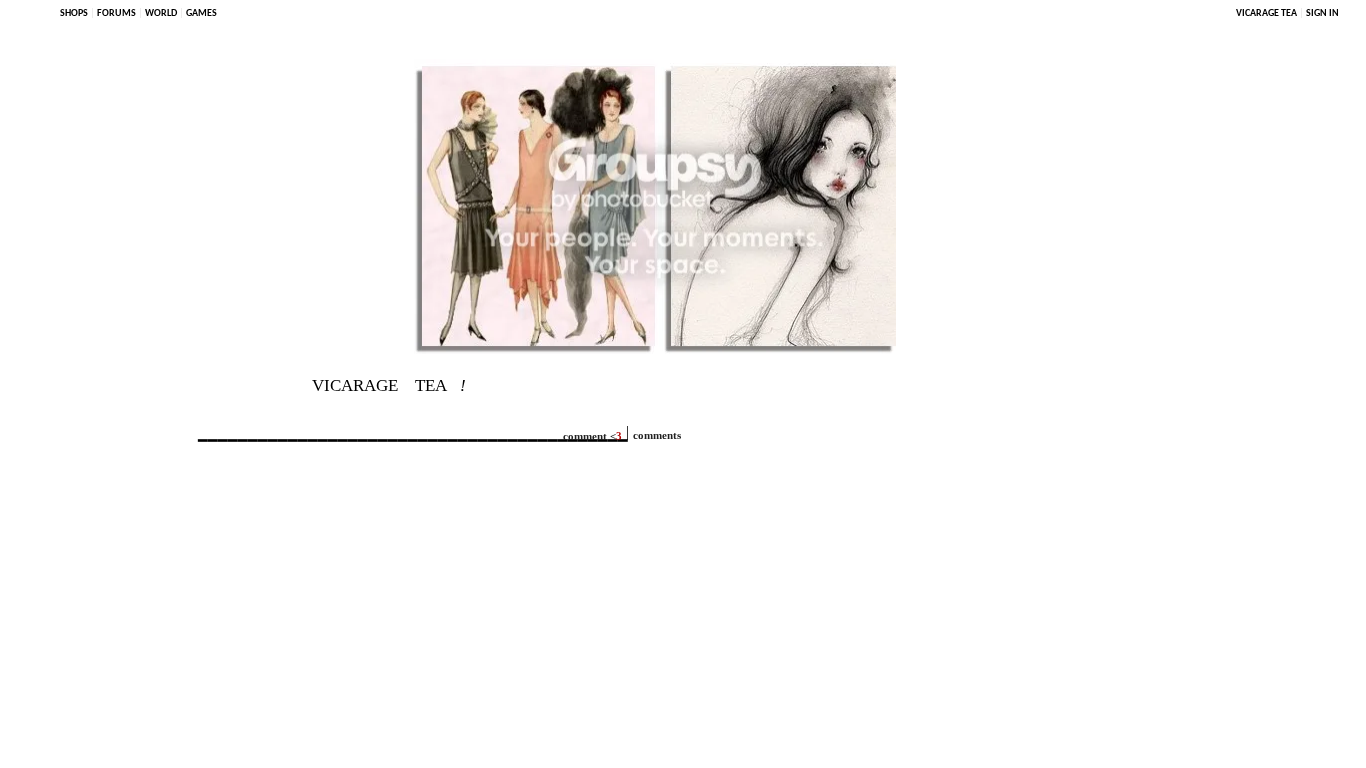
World (161, 13)
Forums (116, 13)
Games (201, 13)
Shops (74, 13)
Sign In (1322, 13)
